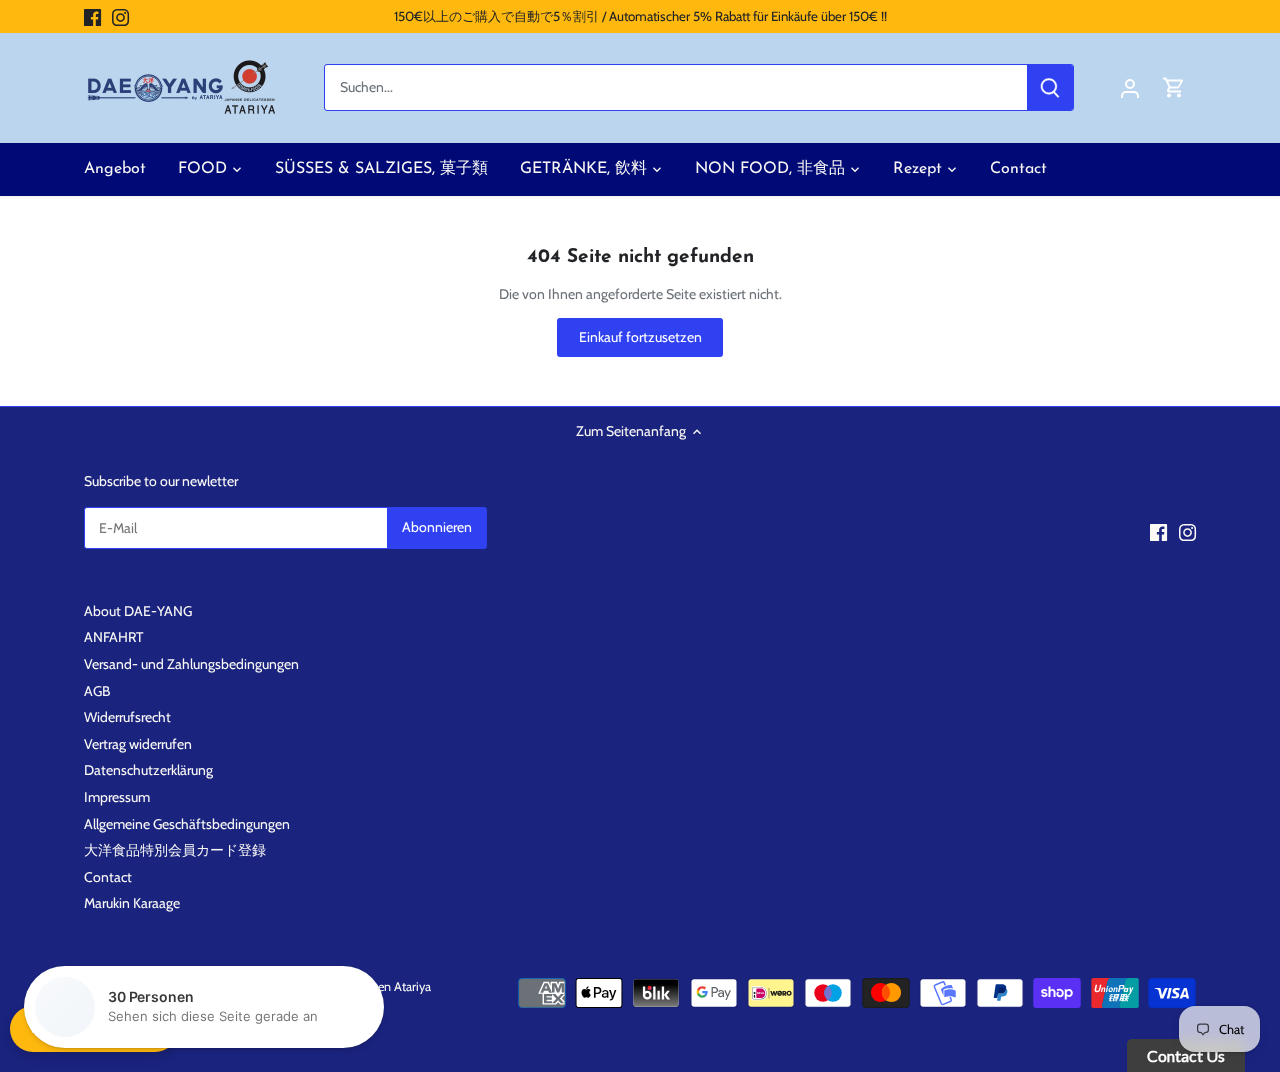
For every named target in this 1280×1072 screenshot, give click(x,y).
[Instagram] (120, 17)
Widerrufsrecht (127, 717)
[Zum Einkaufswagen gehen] (1174, 87)
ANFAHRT (113, 637)
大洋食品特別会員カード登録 (175, 850)
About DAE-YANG (138, 611)
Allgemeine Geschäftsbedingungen (187, 824)
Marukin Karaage (132, 903)
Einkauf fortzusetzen (640, 337)
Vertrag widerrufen (138, 744)
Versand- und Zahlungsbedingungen (191, 664)
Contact (108, 877)
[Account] (1130, 87)
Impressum (117, 797)
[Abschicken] (1050, 87)
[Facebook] (92, 17)
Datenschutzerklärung (148, 770)
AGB (97, 691)
